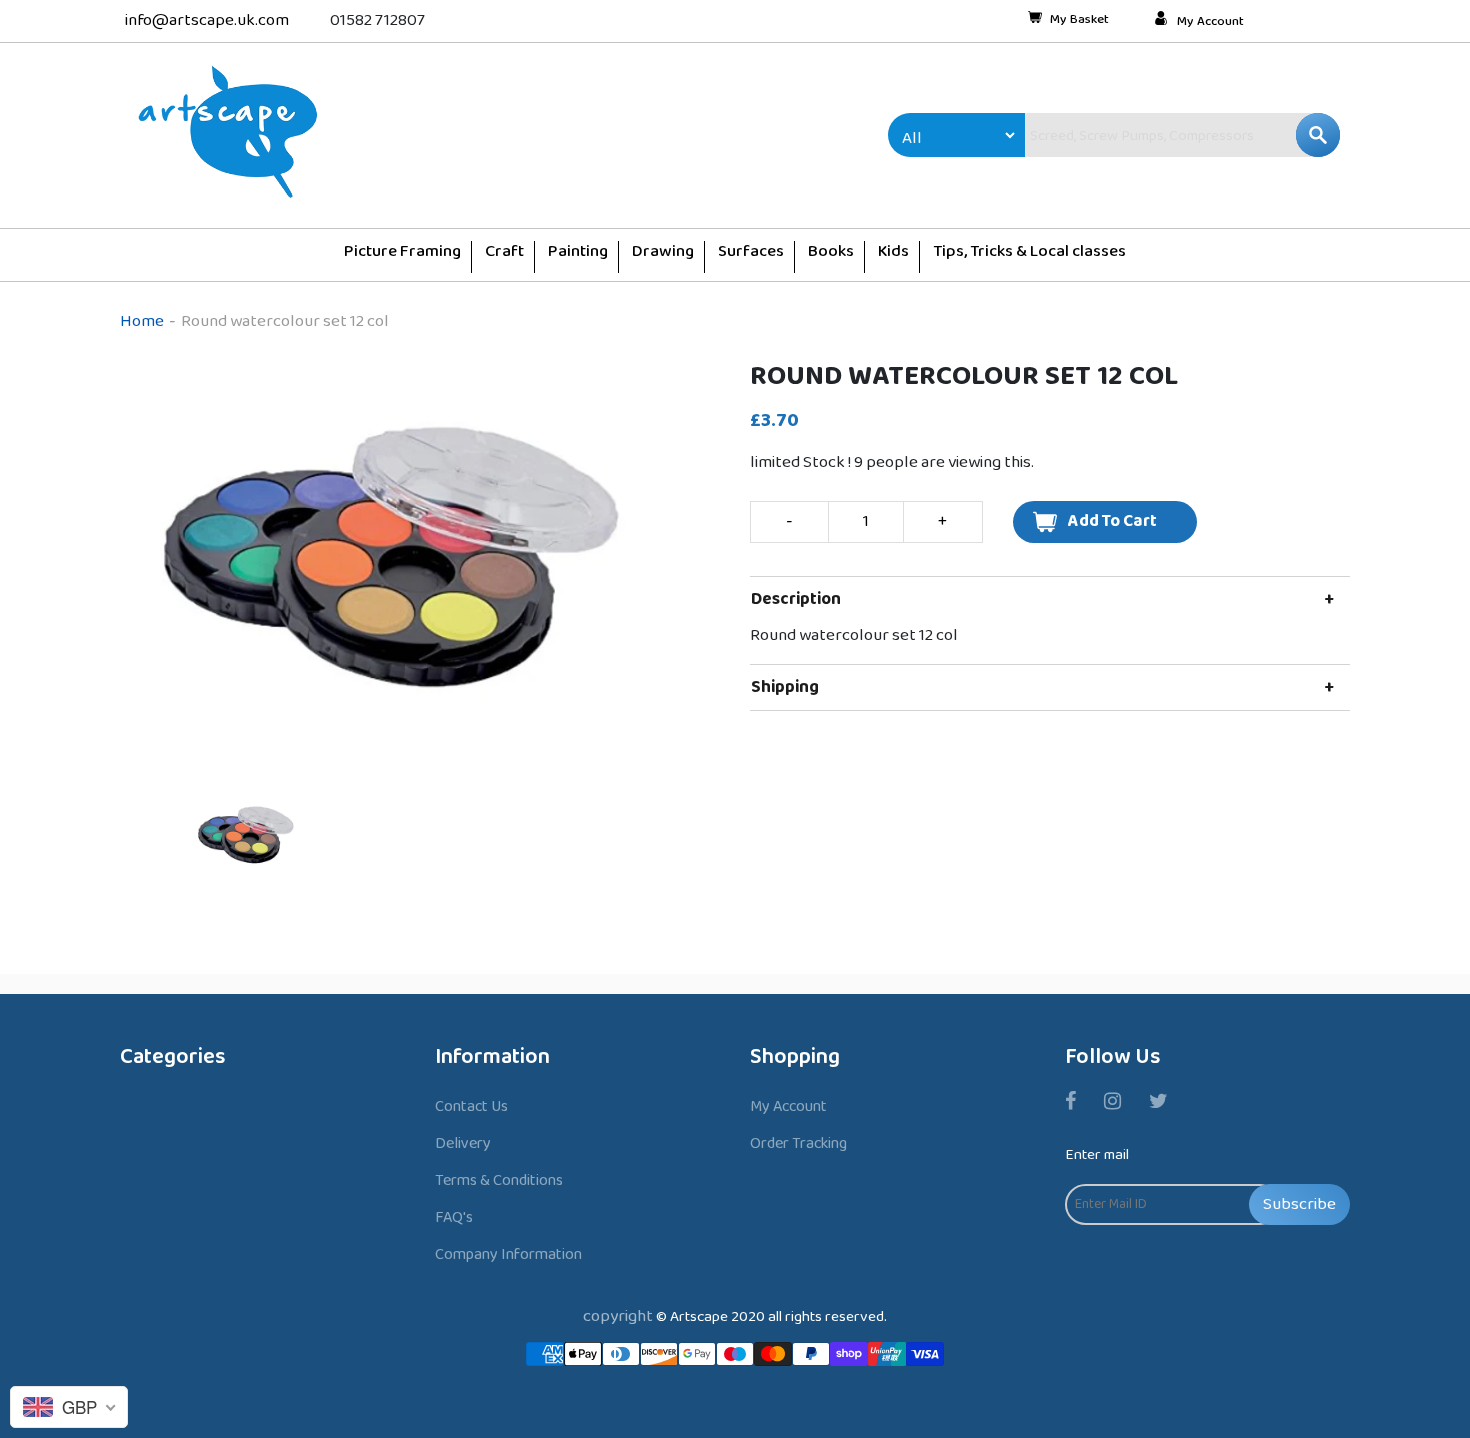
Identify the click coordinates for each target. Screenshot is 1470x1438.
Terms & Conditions (499, 1180)
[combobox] (1140, 135)
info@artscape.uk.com (207, 20)
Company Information (508, 1254)
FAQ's (454, 1217)
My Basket (1079, 21)
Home (142, 321)
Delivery (463, 1143)
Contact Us (471, 1106)
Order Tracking (798, 1143)
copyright (618, 1316)
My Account (1210, 22)
